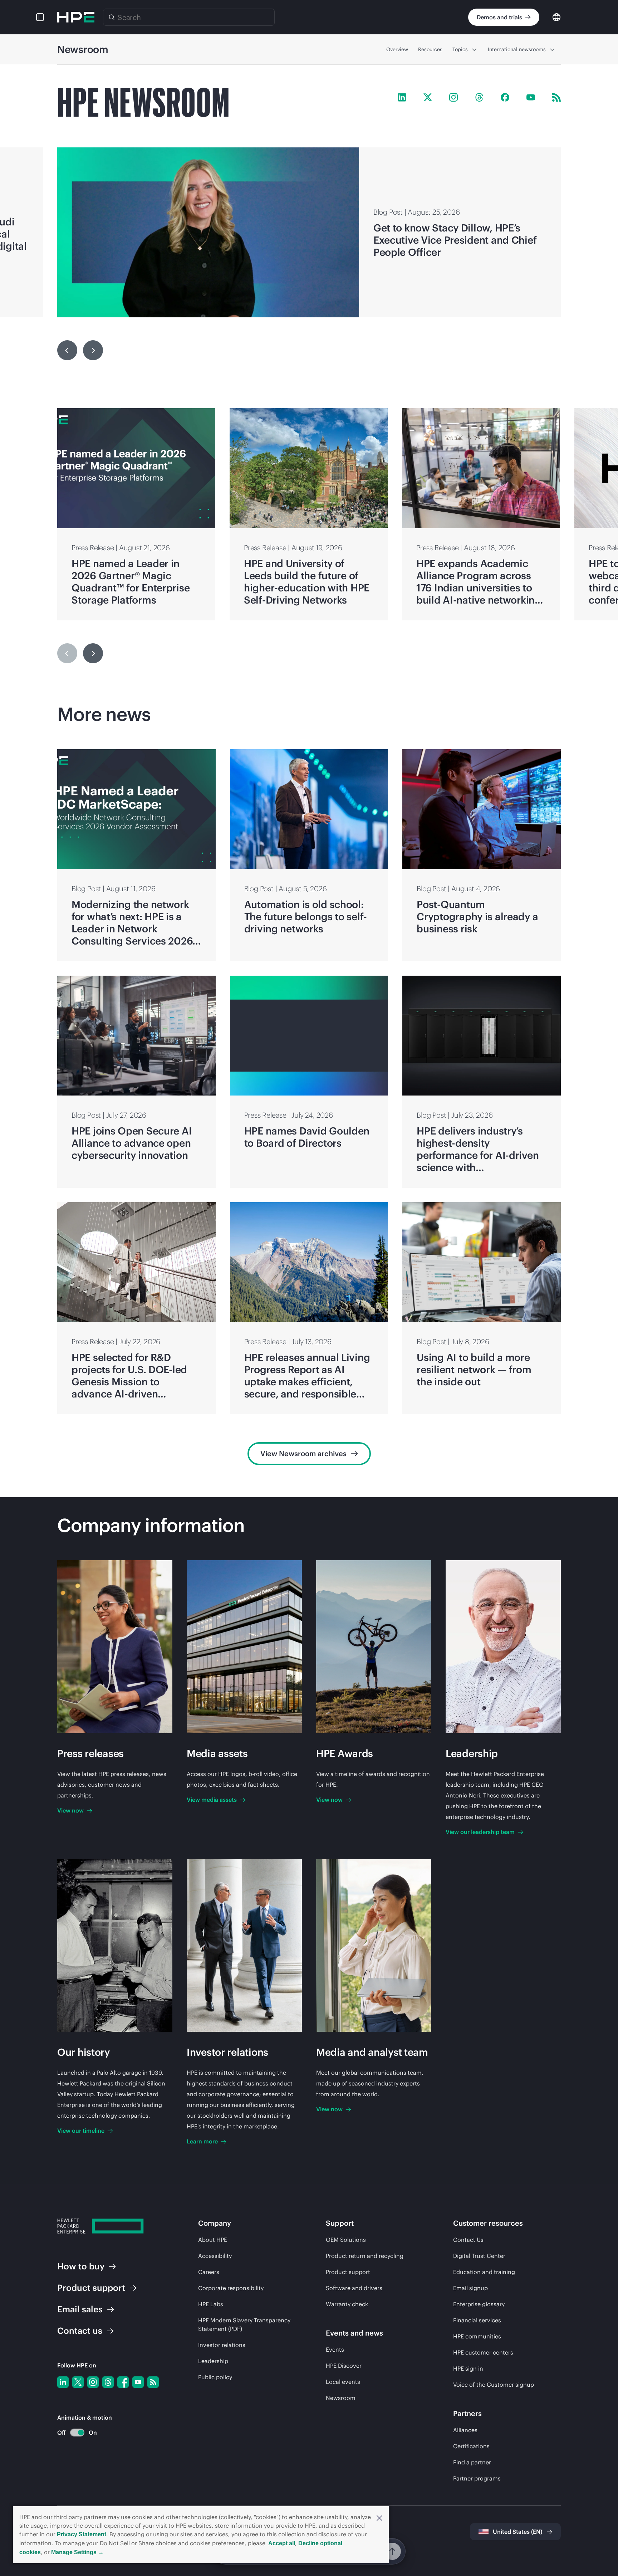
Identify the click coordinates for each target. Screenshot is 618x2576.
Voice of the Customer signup (494, 2385)
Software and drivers (354, 2288)
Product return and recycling (365, 2256)
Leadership (213, 2361)
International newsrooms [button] (517, 49)
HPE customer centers (483, 2352)
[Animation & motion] (77, 2433)
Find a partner (472, 2462)
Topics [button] (460, 49)
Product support (348, 2272)
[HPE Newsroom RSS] (556, 97)
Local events (343, 2382)
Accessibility (215, 2256)
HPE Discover (344, 2366)
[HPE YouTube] (531, 97)
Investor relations (222, 2345)
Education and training (484, 2272)
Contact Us (468, 2240)
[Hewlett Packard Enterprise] (76, 17)
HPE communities (477, 2336)
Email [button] (80, 2309)
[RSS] (153, 2382)
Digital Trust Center (479, 2256)
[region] (309, 232)
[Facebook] (123, 2382)
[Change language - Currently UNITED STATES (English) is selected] (556, 17)
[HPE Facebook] (505, 97)
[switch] (73, 2433)
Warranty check (347, 2304)
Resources (430, 49)
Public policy (215, 2377)
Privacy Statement (82, 2534)
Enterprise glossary (479, 2304)
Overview (397, 49)
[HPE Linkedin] (402, 97)
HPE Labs (211, 2304)
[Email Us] (601, 2548)
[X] (78, 2382)
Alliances (465, 2430)
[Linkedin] (63, 2382)
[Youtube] (138, 2382)
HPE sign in (468, 2368)
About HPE (213, 2240)
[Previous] (67, 350)
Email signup (470, 2288)
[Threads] (108, 2382)
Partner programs (477, 2478)
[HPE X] (428, 97)
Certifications (471, 2446)
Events (335, 2350)
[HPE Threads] (479, 97)
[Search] (112, 17)
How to (81, 2266)
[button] (379, 2517)
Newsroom (341, 2398)
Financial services (477, 2320)
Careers (209, 2272)
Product (91, 2288)
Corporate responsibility (231, 2288)
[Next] (93, 653)
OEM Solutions (346, 2240)
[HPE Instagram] (453, 97)
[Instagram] (93, 2382)
